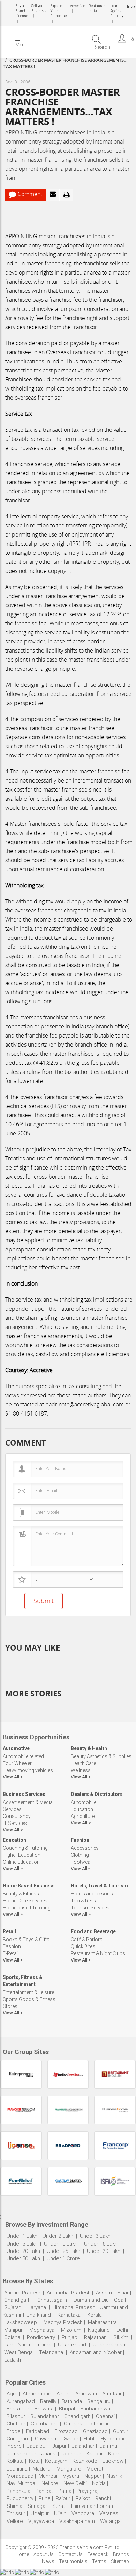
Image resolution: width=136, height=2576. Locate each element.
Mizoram (71, 2330)
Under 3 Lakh (96, 2236)
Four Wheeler (17, 1763)
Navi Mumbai (21, 2483)
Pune (45, 2498)
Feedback (98, 2554)
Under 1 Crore (63, 2258)
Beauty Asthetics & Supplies (101, 1756)
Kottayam (56, 2461)
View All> (80, 1868)
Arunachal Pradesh (69, 2293)
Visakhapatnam (77, 2521)
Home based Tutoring (27, 1908)
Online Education (21, 1862)
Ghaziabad (95, 2431)
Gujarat (12, 2307)
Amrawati (86, 2394)
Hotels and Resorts (92, 1894)
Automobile (84, 1802)
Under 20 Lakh (24, 2251)
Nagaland (99, 2330)
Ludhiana (17, 2469)
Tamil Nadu (17, 2345)
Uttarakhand (72, 2345)
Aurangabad (21, 2401)
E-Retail (11, 1953)
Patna (65, 2491)
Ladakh (13, 2360)
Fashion (80, 1840)
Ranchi (103, 2498)
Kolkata (15, 2461)
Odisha (12, 2337)
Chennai (105, 2416)
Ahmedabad (37, 2394)
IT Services (15, 1823)
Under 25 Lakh (64, 2251)
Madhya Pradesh (63, 2322)
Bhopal (67, 2409)
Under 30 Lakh (104, 2251)
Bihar (123, 2293)
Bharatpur (18, 2409)
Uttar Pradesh (109, 2345)
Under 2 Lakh (59, 2236)
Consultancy (17, 1816)
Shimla (14, 2506)
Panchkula (18, 2491)
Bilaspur (16, 2416)
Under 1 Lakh (22, 2236)
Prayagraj (88, 2491)
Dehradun (99, 2424)
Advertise (77, 6)
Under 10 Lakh (61, 2244)
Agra (12, 2394)
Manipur (13, 2330)
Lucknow (113, 2461)
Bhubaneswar (96, 2409)
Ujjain (60, 2513)
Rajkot (83, 2498)
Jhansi (49, 2454)
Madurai (42, 2469)
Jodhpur (71, 2454)
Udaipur (40, 2513)
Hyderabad (113, 2439)
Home (22, 2554)
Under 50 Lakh (24, 2258)
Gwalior (70, 2439)
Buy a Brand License (22, 11)
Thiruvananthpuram (93, 2506)
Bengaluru (99, 2401)
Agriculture (83, 1816)
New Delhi (75, 2483)
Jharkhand (39, 2315)
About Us (44, 2554)
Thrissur (16, 2513)
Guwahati (46, 2439)
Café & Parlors (87, 1940)
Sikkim (121, 2337)
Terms (99, 2561)
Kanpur (95, 2454)
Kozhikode (85, 2461)
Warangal (111, 2521)
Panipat (44, 2491)
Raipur (63, 2498)
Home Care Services (25, 1901)
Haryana (37, 2307)
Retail (9, 1931)
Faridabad (37, 2431)
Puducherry (20, 2498)
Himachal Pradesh (74, 2307)
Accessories (85, 1848)
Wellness (81, 1770)
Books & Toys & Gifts (26, 1940)
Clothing (80, 1855)
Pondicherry (41, 2337)
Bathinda (72, 2401)
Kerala (95, 2315)
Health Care (83, 1763)
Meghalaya (42, 2330)
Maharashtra (102, 2322)
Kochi (115, 2454)
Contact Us (70, 2554)
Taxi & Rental (85, 1901)
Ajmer (63, 2394)
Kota (34, 2461)
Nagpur (93, 2476)
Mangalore (69, 2469)
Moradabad (20, 2476)
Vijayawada (41, 2521)
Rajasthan (95, 2337)
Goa (119, 2300)
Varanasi (109, 2513)
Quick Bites (83, 1946)
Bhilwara (44, 2409)
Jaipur (59, 2446)
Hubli (89, 2439)
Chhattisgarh (52, 2300)
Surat (59, 2506)
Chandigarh (17, 2300)
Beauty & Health (89, 1748)
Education (82, 1809)
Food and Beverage (93, 1931)
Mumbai (48, 2476)
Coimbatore (45, 2424)
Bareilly (48, 2401)
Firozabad (66, 2431)
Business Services (24, 1794)
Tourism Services (90, 1908)
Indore (14, 2446)
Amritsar (112, 2394)
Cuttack (73, 2424)
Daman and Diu (91, 2300)
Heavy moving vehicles (28, 1770)
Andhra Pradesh (23, 2293)
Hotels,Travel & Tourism (99, 1886)
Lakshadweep (21, 2322)
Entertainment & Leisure (28, 1992)
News (48, 2561)
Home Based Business (29, 1886)
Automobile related (23, 1756)
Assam (104, 2293)
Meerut (95, 2469)
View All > (13, 1777)
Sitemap (120, 2561)
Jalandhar (83, 2446)
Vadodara (83, 2513)
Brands (121, 2554)
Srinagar (37, 2506)
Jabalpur (37, 2446)
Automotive (16, 1748)
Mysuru (71, 2476)
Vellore (15, 2521)
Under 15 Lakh (101, 2244)
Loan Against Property (116, 11)
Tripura (43, 2345)
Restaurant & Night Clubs (98, 1953)
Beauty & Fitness (21, 1894)
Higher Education (22, 1855)
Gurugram (18, 2439)
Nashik (114, 2476)
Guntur (121, 2431)
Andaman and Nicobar (96, 2352)
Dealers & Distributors (97, 1794)
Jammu (108, 2446)
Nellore (50, 2483)
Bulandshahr (45, 2416)
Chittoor (16, 2424)
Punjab (70, 2337)
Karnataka (69, 2315)
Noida (99, 2483)
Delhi (122, 2330)
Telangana (51, 2352)
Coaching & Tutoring (25, 1848)
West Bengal (19, 2352)
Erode (14, 2431)
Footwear (81, 1862)
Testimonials (73, 2561)
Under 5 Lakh (23, 2244)
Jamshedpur (21, 2454)
